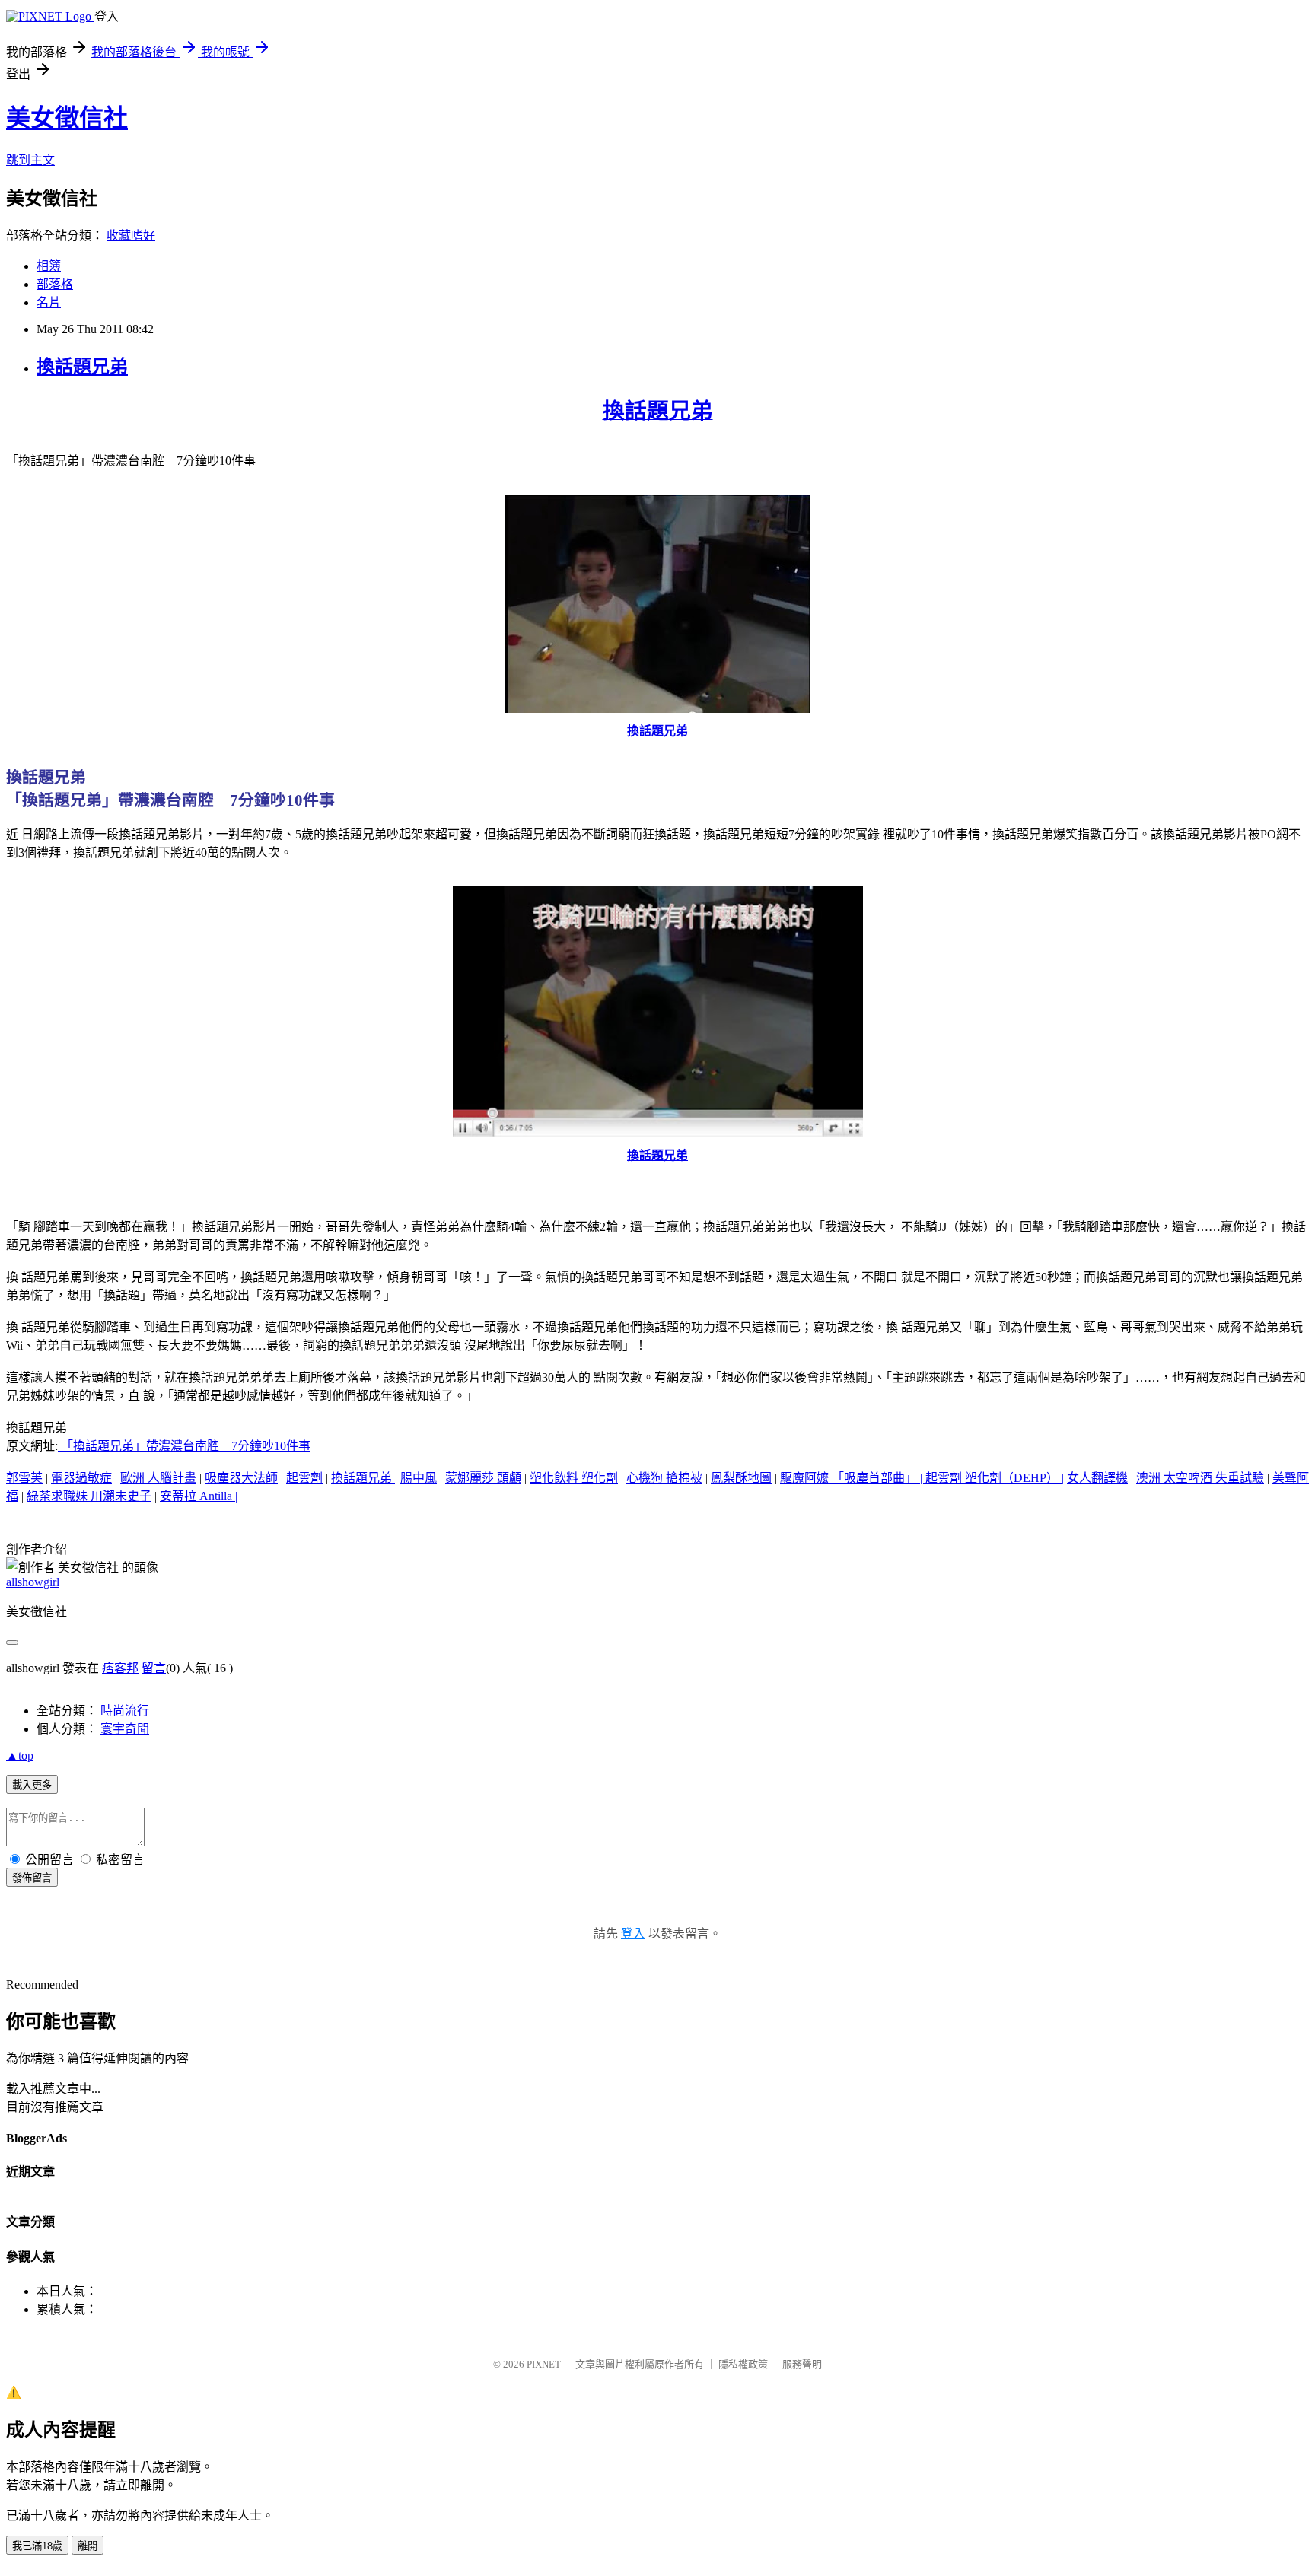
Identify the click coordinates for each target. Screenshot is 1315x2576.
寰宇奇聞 (125, 1729)
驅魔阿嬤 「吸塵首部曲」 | (853, 1478)
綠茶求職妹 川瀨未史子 (89, 1496)
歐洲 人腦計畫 (158, 1478)
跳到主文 (30, 160)
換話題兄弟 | (364, 1478)
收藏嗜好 (131, 235)
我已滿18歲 (37, 2546)
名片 (49, 302)
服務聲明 (802, 2364)
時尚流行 (125, 1711)
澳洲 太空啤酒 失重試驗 (1200, 1478)
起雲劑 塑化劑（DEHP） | (995, 1478)
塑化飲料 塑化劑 (574, 1478)
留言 (154, 1668)
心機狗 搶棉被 (664, 1478)
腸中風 (419, 1478)
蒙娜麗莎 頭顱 (483, 1478)
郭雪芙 (24, 1478)
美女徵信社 (67, 118)
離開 (88, 2546)
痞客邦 (120, 1668)
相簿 (49, 266)
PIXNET (544, 2364)
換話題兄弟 (82, 367)
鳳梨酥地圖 (741, 1478)
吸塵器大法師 (241, 1478)
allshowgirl (33, 1582)
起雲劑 (304, 1478)
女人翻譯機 (1097, 1478)
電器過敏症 (81, 1478)
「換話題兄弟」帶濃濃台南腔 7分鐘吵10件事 (184, 1446)
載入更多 (32, 1785)
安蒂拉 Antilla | (199, 1496)
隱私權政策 (743, 2364)
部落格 (55, 284)
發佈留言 (32, 1878)
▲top (20, 1755)
